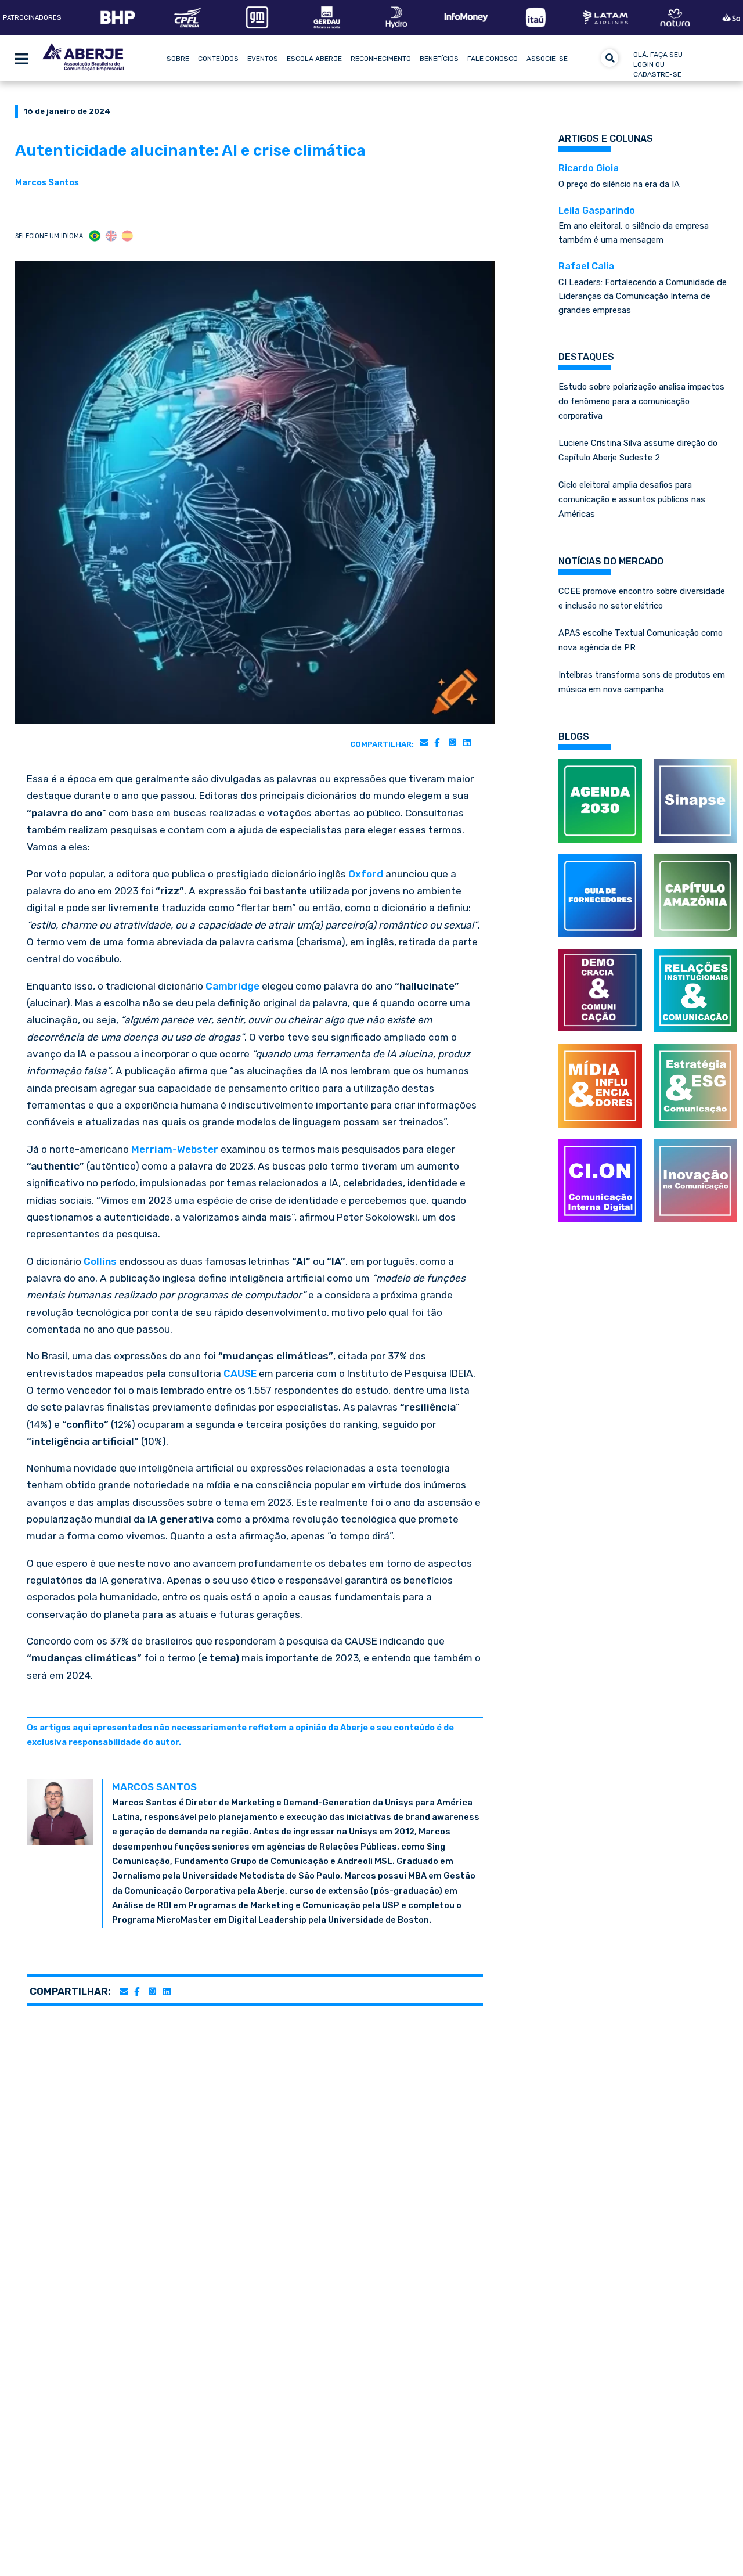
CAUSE (240, 1373)
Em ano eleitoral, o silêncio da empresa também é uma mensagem (634, 225)
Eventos (263, 59)
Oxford (366, 874)
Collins (100, 1261)
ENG (111, 236)
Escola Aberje (314, 59)
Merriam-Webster (175, 1149)
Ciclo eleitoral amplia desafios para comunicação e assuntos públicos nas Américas (632, 499)
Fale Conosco (493, 59)
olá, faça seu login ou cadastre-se (658, 64)
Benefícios (439, 59)
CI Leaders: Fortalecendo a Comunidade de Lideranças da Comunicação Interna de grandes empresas (643, 288)
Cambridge (232, 986)
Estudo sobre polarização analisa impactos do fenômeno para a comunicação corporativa (641, 401)
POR (95, 236)
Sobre (178, 59)
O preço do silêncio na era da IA (619, 176)
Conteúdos (218, 59)
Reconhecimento (381, 59)
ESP (127, 236)
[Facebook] (437, 742)
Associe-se (547, 59)
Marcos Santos (47, 182)
